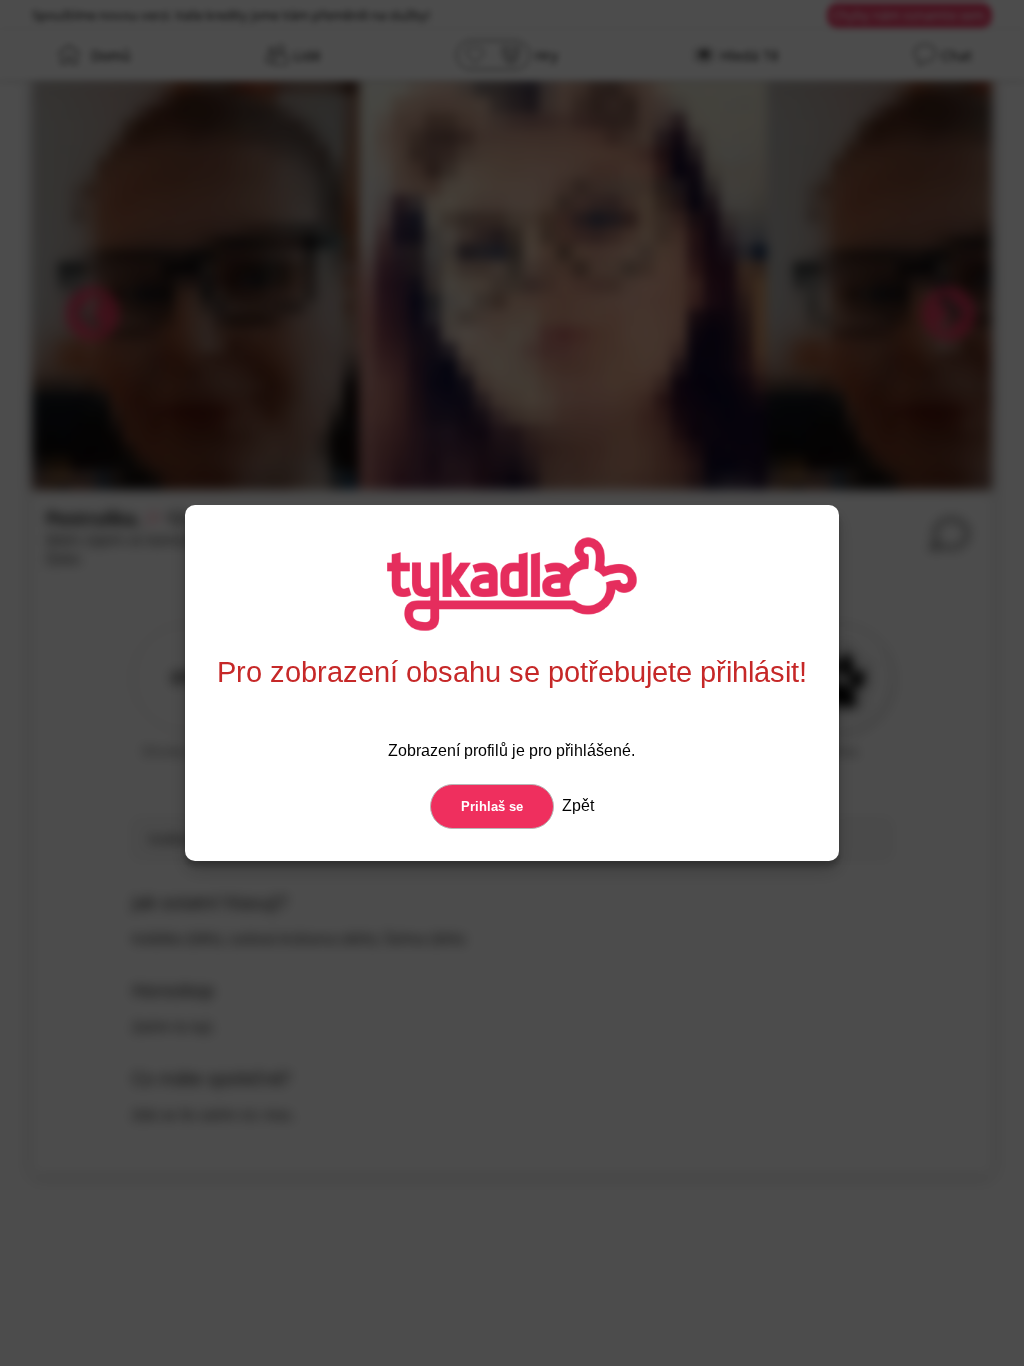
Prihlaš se (492, 806)
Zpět (576, 805)
